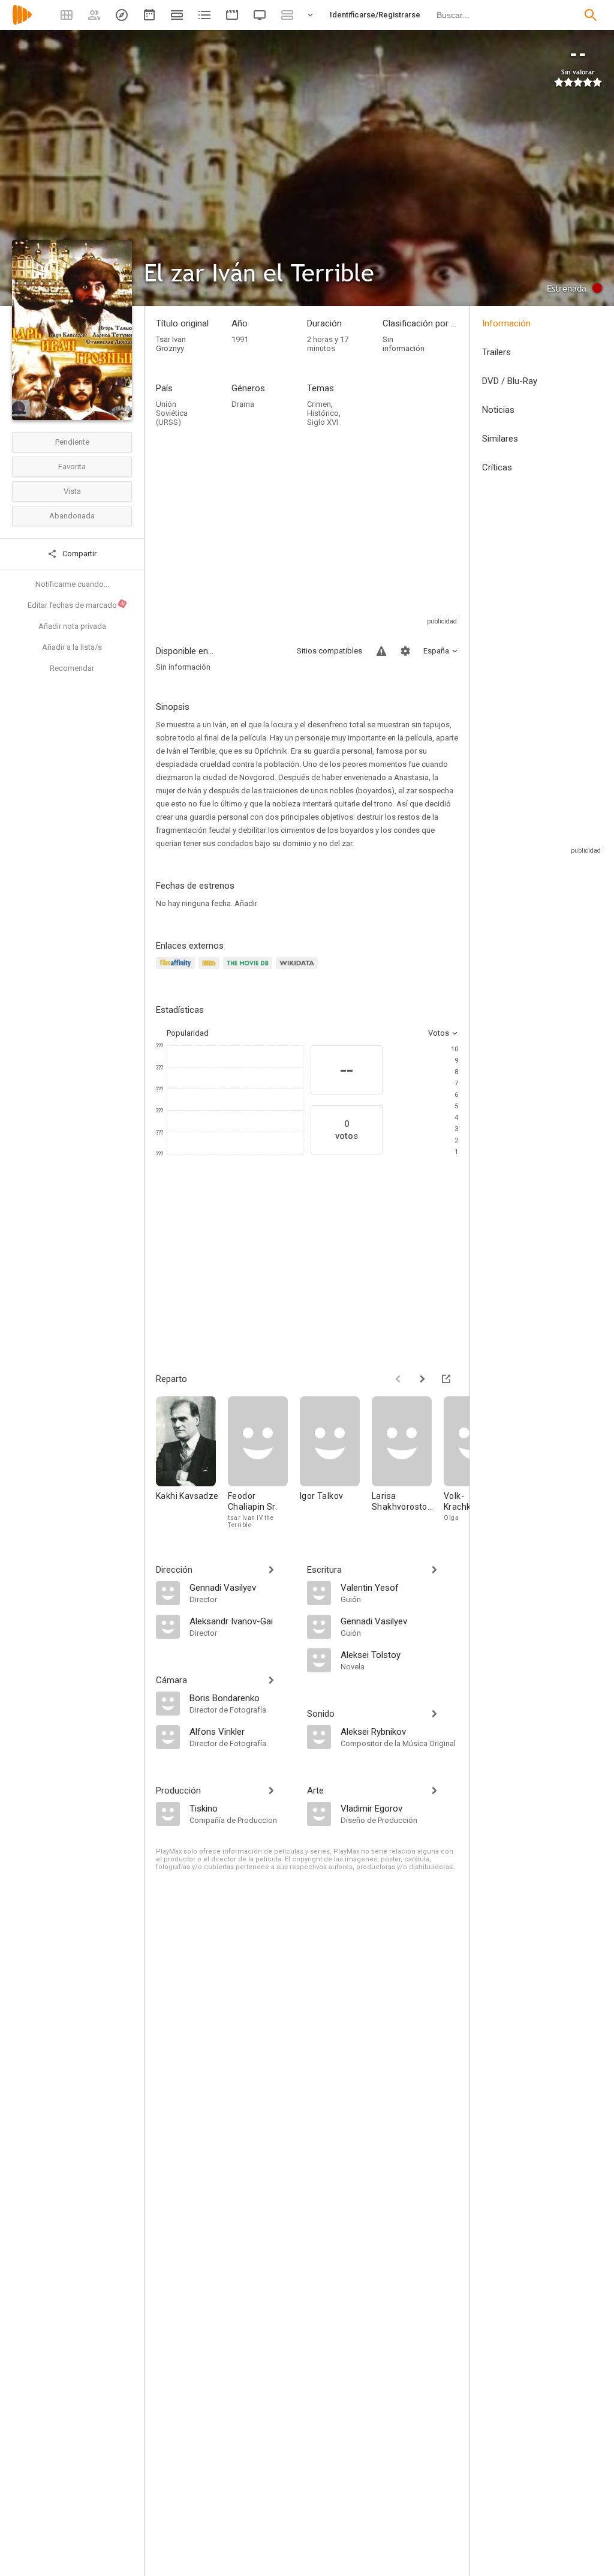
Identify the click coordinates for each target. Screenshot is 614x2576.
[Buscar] (591, 15)
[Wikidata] (299, 970)
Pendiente (72, 442)
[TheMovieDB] (249, 970)
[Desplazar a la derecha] (422, 1379)
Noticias (498, 410)
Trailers (496, 352)
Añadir (246, 903)
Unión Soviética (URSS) (172, 413)
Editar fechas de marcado (77, 605)
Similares (500, 439)
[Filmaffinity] (177, 970)
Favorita (72, 467)
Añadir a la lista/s (72, 647)
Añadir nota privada (72, 626)
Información (506, 323)
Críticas (497, 467)
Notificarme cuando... (72, 584)
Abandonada (72, 516)
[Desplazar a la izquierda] (398, 1379)
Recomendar (72, 668)
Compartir (79, 554)
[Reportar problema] (381, 651)
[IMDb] (211, 970)
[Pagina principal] (22, 23)
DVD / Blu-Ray (510, 381)
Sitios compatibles (329, 651)
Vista (72, 491)
